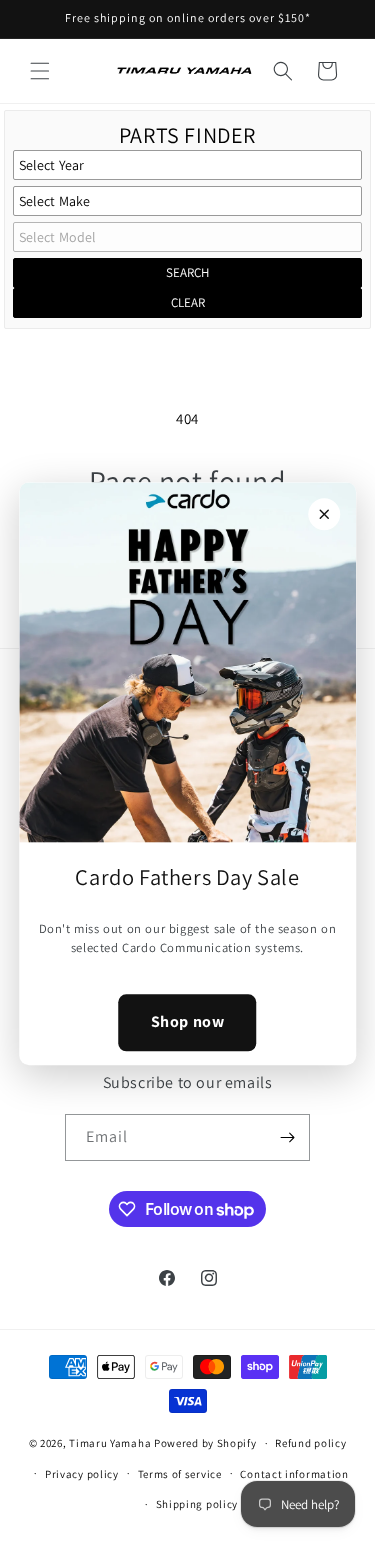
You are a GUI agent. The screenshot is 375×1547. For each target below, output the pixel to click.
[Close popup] (324, 514)
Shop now (188, 1021)
